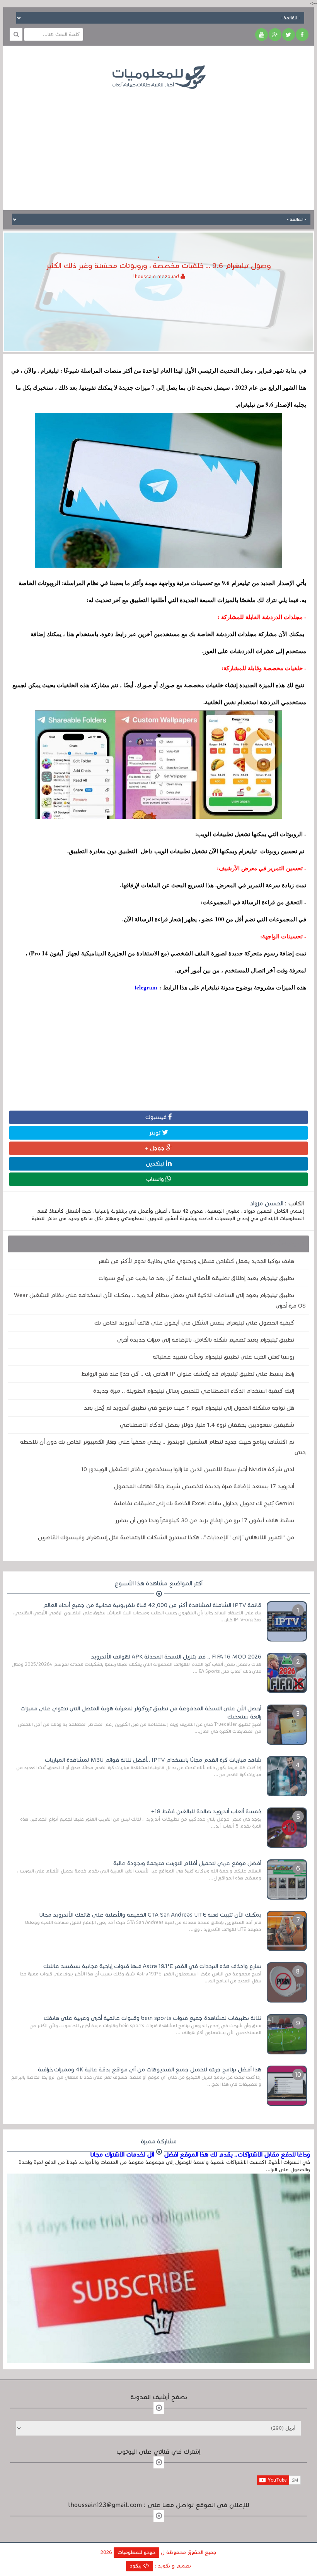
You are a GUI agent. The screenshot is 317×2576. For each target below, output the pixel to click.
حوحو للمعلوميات (136, 2552)
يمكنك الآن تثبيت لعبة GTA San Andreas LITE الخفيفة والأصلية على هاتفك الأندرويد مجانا (150, 1915)
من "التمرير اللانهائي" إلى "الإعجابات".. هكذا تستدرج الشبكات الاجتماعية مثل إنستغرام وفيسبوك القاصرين (166, 1537)
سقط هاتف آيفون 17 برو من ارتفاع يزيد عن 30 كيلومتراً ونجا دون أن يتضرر (205, 1520)
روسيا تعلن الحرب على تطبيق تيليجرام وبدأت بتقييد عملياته (223, 1357)
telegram (146, 987)
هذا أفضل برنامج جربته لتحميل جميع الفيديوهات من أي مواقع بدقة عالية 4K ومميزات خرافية (150, 2069)
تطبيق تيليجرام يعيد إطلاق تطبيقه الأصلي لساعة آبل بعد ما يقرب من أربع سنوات (196, 1278)
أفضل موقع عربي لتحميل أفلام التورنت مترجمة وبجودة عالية (187, 1863)
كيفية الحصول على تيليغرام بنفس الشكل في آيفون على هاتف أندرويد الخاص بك (194, 1323)
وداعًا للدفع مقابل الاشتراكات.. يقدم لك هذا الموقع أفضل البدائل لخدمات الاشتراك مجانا (200, 2155)
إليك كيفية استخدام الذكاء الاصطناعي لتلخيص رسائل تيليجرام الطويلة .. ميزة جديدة (194, 1391)
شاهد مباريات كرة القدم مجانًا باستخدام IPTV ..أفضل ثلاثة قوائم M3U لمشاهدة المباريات (153, 1760)
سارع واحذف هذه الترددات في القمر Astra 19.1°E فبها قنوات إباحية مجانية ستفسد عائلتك (152, 1966)
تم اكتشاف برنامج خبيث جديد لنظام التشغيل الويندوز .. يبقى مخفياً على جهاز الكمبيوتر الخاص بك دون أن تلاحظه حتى (163, 1447)
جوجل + (156, 1148)
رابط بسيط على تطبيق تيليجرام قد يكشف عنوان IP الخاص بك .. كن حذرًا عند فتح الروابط (188, 1374)
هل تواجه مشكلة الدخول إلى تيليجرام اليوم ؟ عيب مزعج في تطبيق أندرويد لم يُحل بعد (189, 1408)
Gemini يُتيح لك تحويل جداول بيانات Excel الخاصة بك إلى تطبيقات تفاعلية (204, 1503)
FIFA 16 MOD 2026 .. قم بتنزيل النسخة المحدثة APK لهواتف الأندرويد (176, 1657)
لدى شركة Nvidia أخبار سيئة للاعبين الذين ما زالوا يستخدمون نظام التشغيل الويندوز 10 (188, 1469)
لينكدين (156, 1164)
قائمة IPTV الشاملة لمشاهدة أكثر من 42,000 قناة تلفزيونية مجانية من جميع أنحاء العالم (152, 1605)
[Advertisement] (158, 144)
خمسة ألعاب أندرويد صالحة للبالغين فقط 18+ (206, 1811)
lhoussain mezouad (157, 277)
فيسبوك (157, 1117)
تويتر (156, 1133)
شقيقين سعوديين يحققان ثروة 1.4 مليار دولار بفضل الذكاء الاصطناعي (207, 1425)
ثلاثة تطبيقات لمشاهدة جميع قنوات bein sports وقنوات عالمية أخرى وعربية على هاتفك (153, 2018)
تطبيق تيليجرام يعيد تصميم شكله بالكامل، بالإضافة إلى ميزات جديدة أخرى (206, 1340)
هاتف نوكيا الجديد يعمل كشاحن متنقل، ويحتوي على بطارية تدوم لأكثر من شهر (196, 1261)
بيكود (136, 2566)
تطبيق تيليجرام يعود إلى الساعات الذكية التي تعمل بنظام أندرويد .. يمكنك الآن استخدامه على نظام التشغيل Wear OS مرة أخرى (160, 1300)
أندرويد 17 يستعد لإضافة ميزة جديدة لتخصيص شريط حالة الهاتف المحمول (204, 1486)
